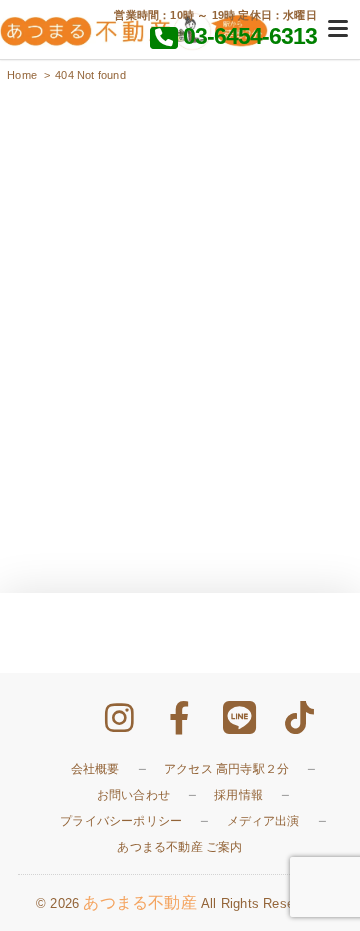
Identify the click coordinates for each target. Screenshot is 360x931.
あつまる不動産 (139, 902)
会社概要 (95, 769)
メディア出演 (263, 821)
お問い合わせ (133, 795)
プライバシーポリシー (121, 821)
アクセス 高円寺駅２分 (226, 769)
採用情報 (238, 795)
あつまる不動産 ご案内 (179, 847)
